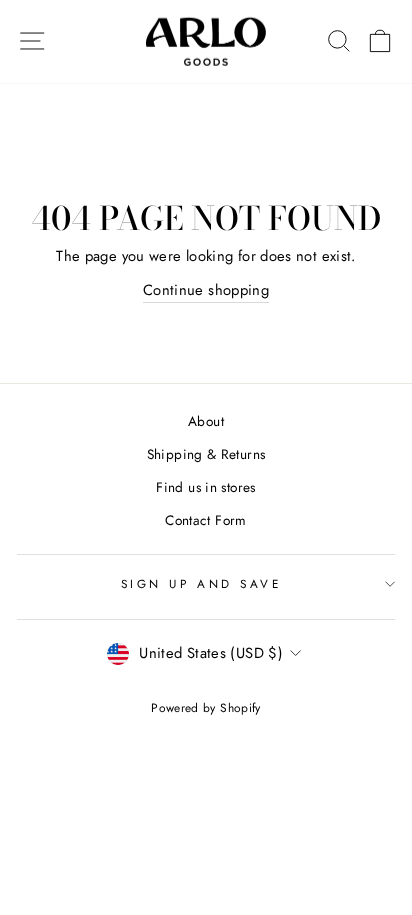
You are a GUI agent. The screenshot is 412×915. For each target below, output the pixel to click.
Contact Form (205, 520)
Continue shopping (206, 290)
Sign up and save (201, 583)
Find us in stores (205, 487)
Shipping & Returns (206, 454)
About (206, 421)
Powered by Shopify (206, 708)
